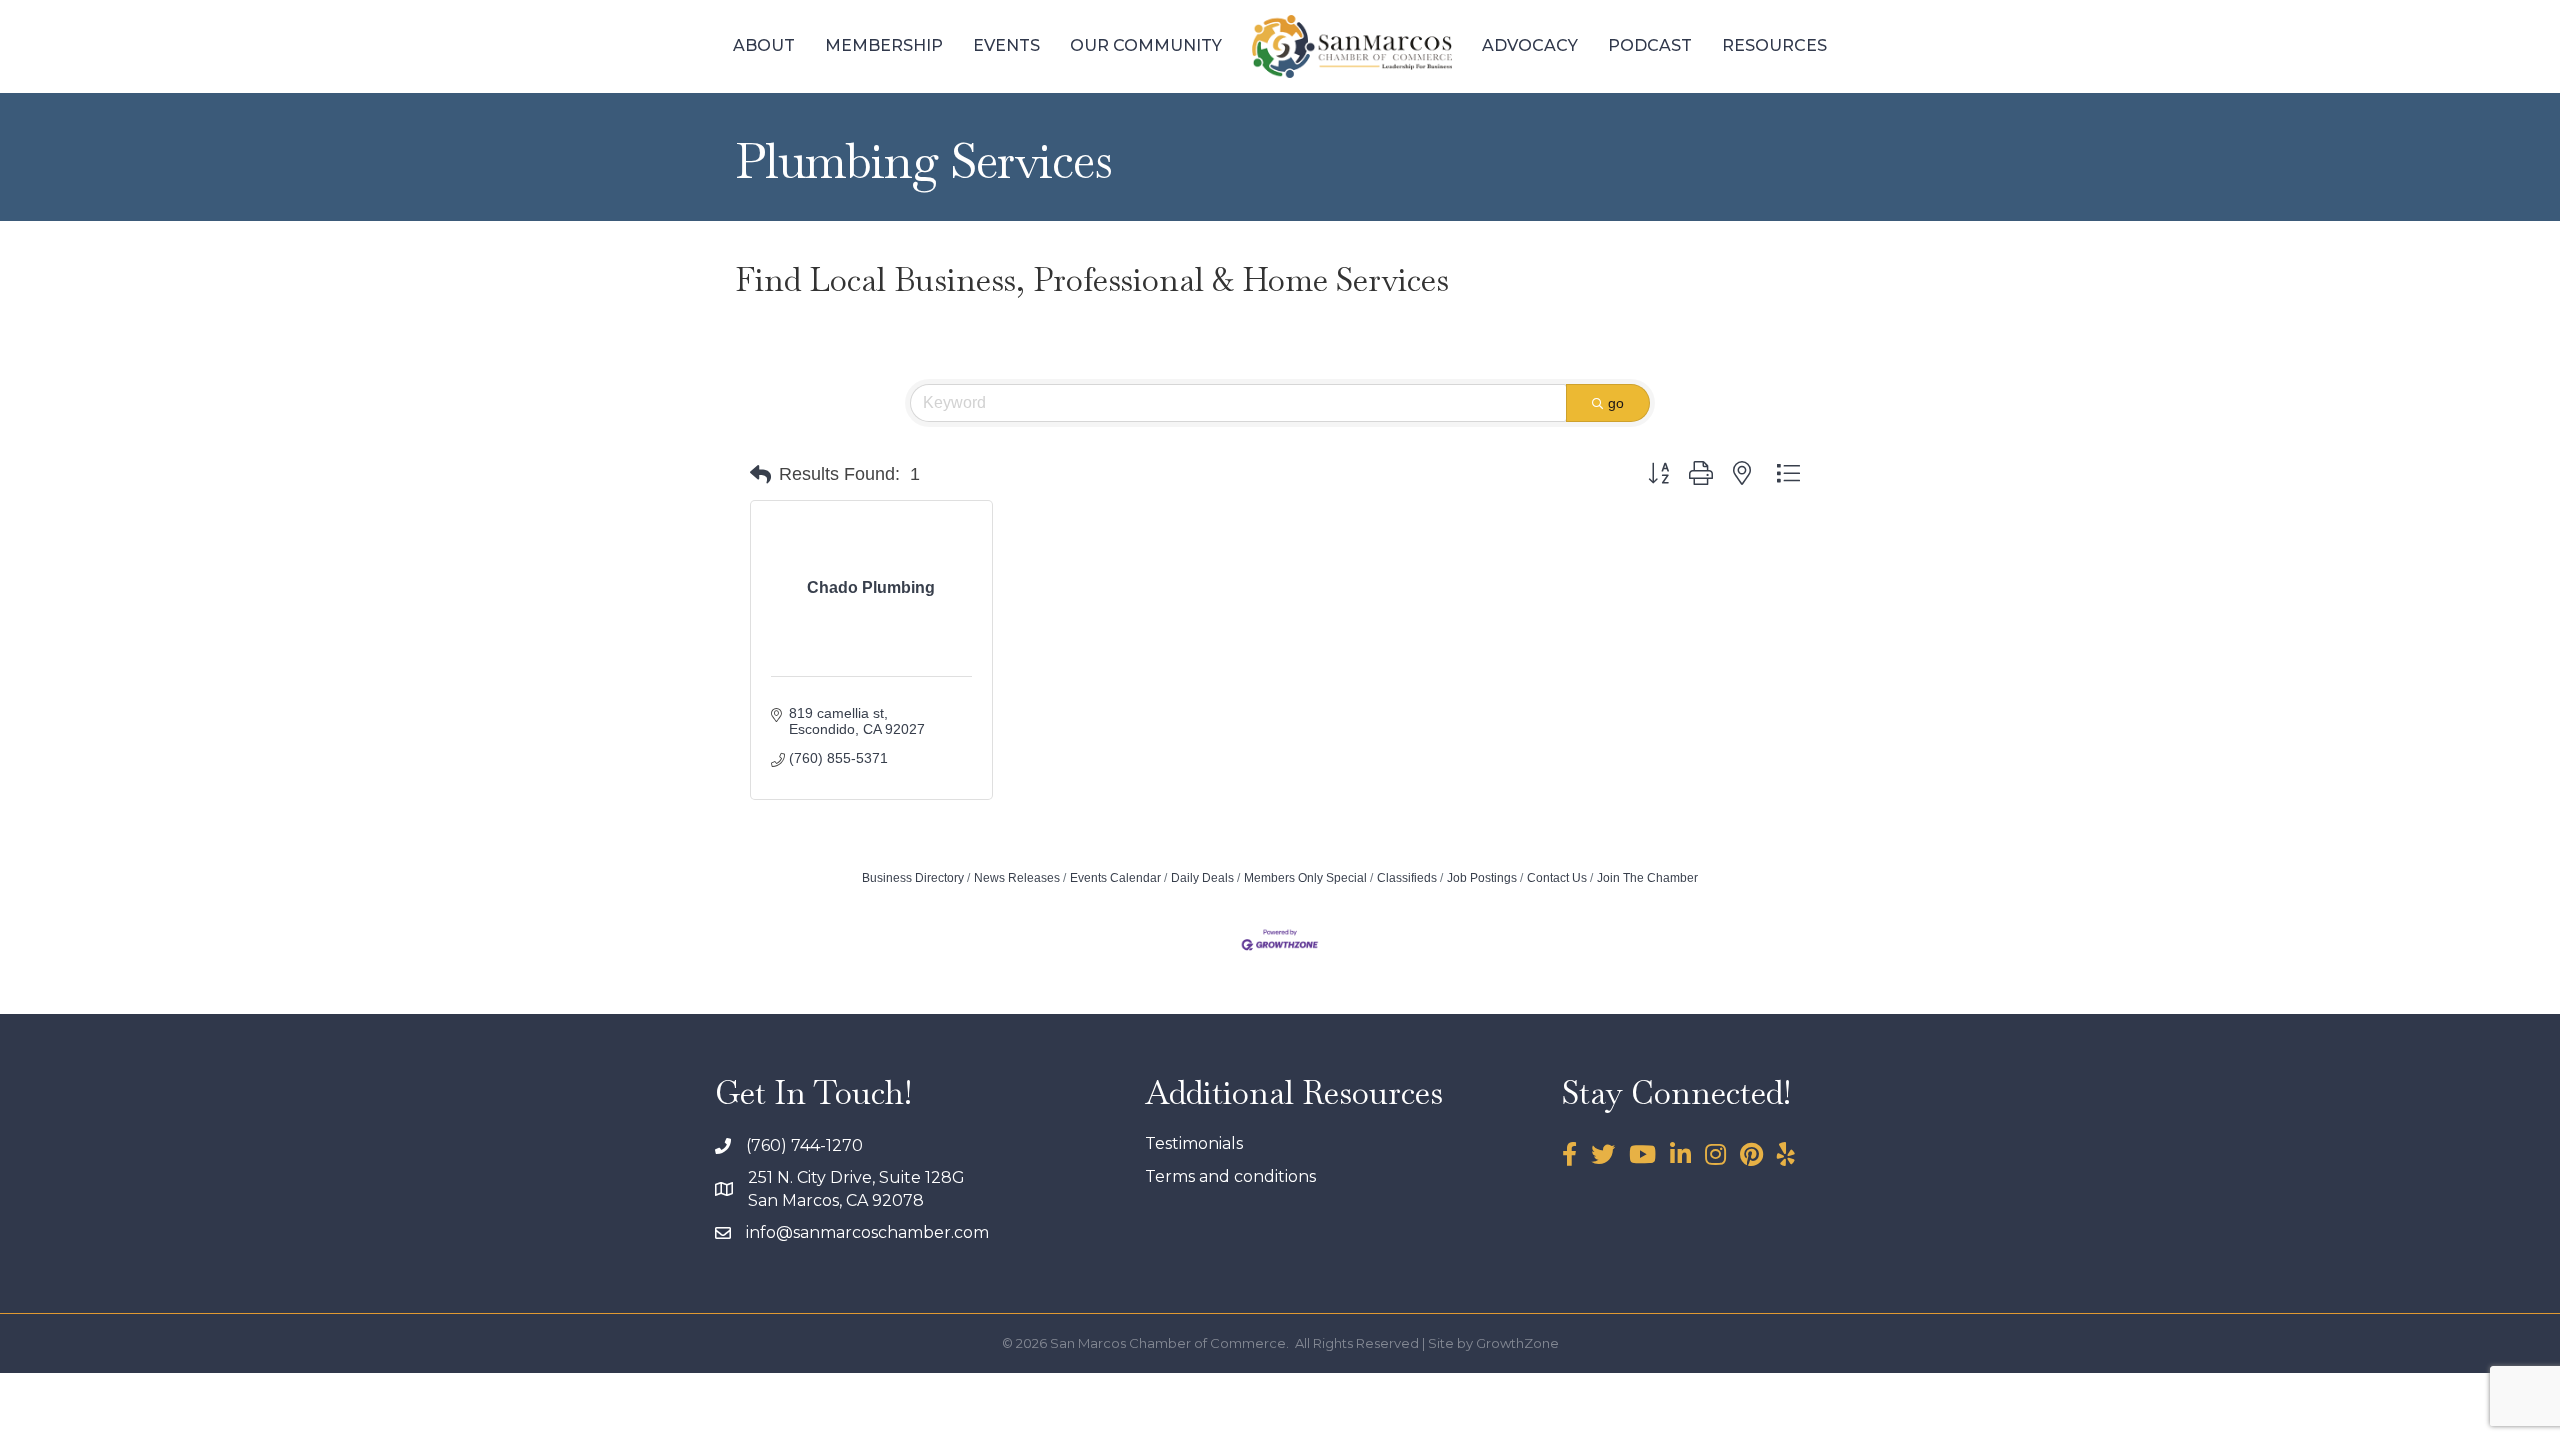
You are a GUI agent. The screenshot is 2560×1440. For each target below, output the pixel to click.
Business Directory (913, 878)
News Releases (1017, 878)
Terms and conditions (1230, 1176)
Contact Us (1557, 878)
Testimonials (1194, 1143)
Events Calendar (1115, 878)
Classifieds (1407, 878)
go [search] (1616, 403)
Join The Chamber (1647, 878)
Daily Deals (1202, 878)
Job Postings (1482, 878)
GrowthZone (1517, 1343)
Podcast (1650, 45)
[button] (760, 475)
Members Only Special (1305, 878)
